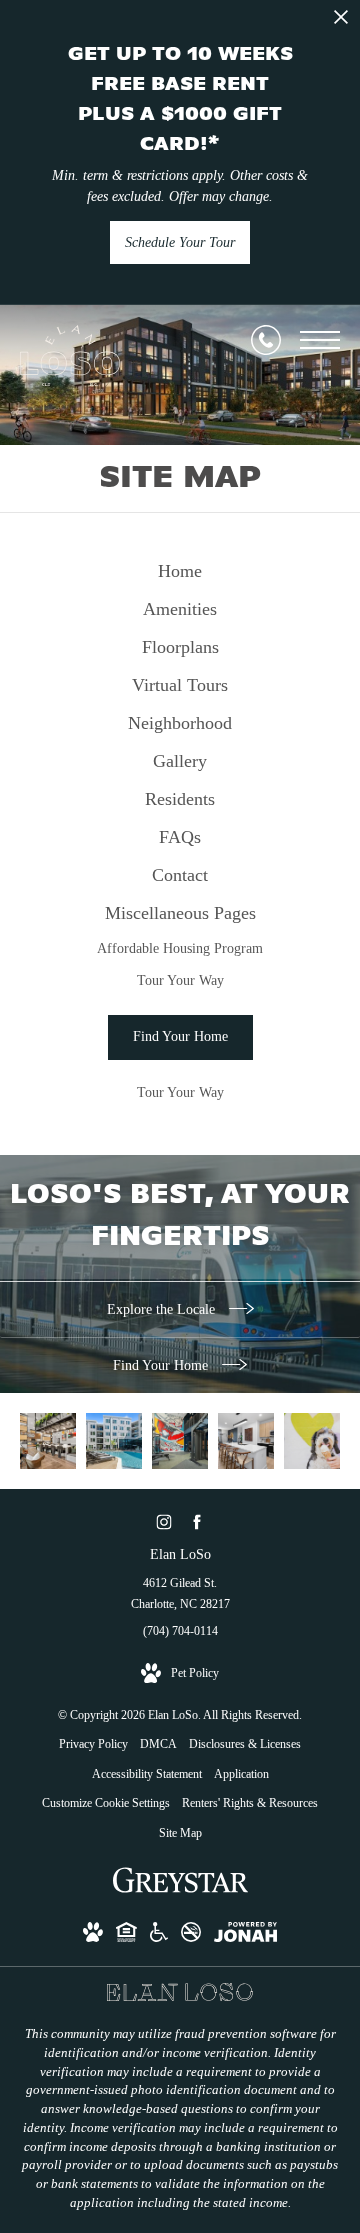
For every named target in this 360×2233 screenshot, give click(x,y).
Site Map (180, 1833)
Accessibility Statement (147, 1774)
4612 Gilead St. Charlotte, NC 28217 (180, 1594)
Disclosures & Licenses (245, 1744)
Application (241, 1774)
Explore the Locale (163, 1309)
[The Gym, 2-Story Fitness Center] (180, 1441)
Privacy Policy (93, 1744)
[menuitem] (180, 572)
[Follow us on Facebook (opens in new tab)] (196, 1521)
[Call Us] (266, 340)
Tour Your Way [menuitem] (180, 980)
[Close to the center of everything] (312, 1441)
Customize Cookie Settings (106, 1803)
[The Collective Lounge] (48, 1441)
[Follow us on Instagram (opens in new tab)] (163, 1521)
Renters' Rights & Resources (250, 1803)
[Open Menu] (320, 340)
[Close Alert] (341, 22)
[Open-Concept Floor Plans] (246, 1441)
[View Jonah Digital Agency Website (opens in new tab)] (245, 1936)
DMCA (158, 1744)
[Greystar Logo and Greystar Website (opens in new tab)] (180, 1891)
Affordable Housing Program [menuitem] (180, 948)
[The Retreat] (114, 1441)
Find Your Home (162, 1365)
